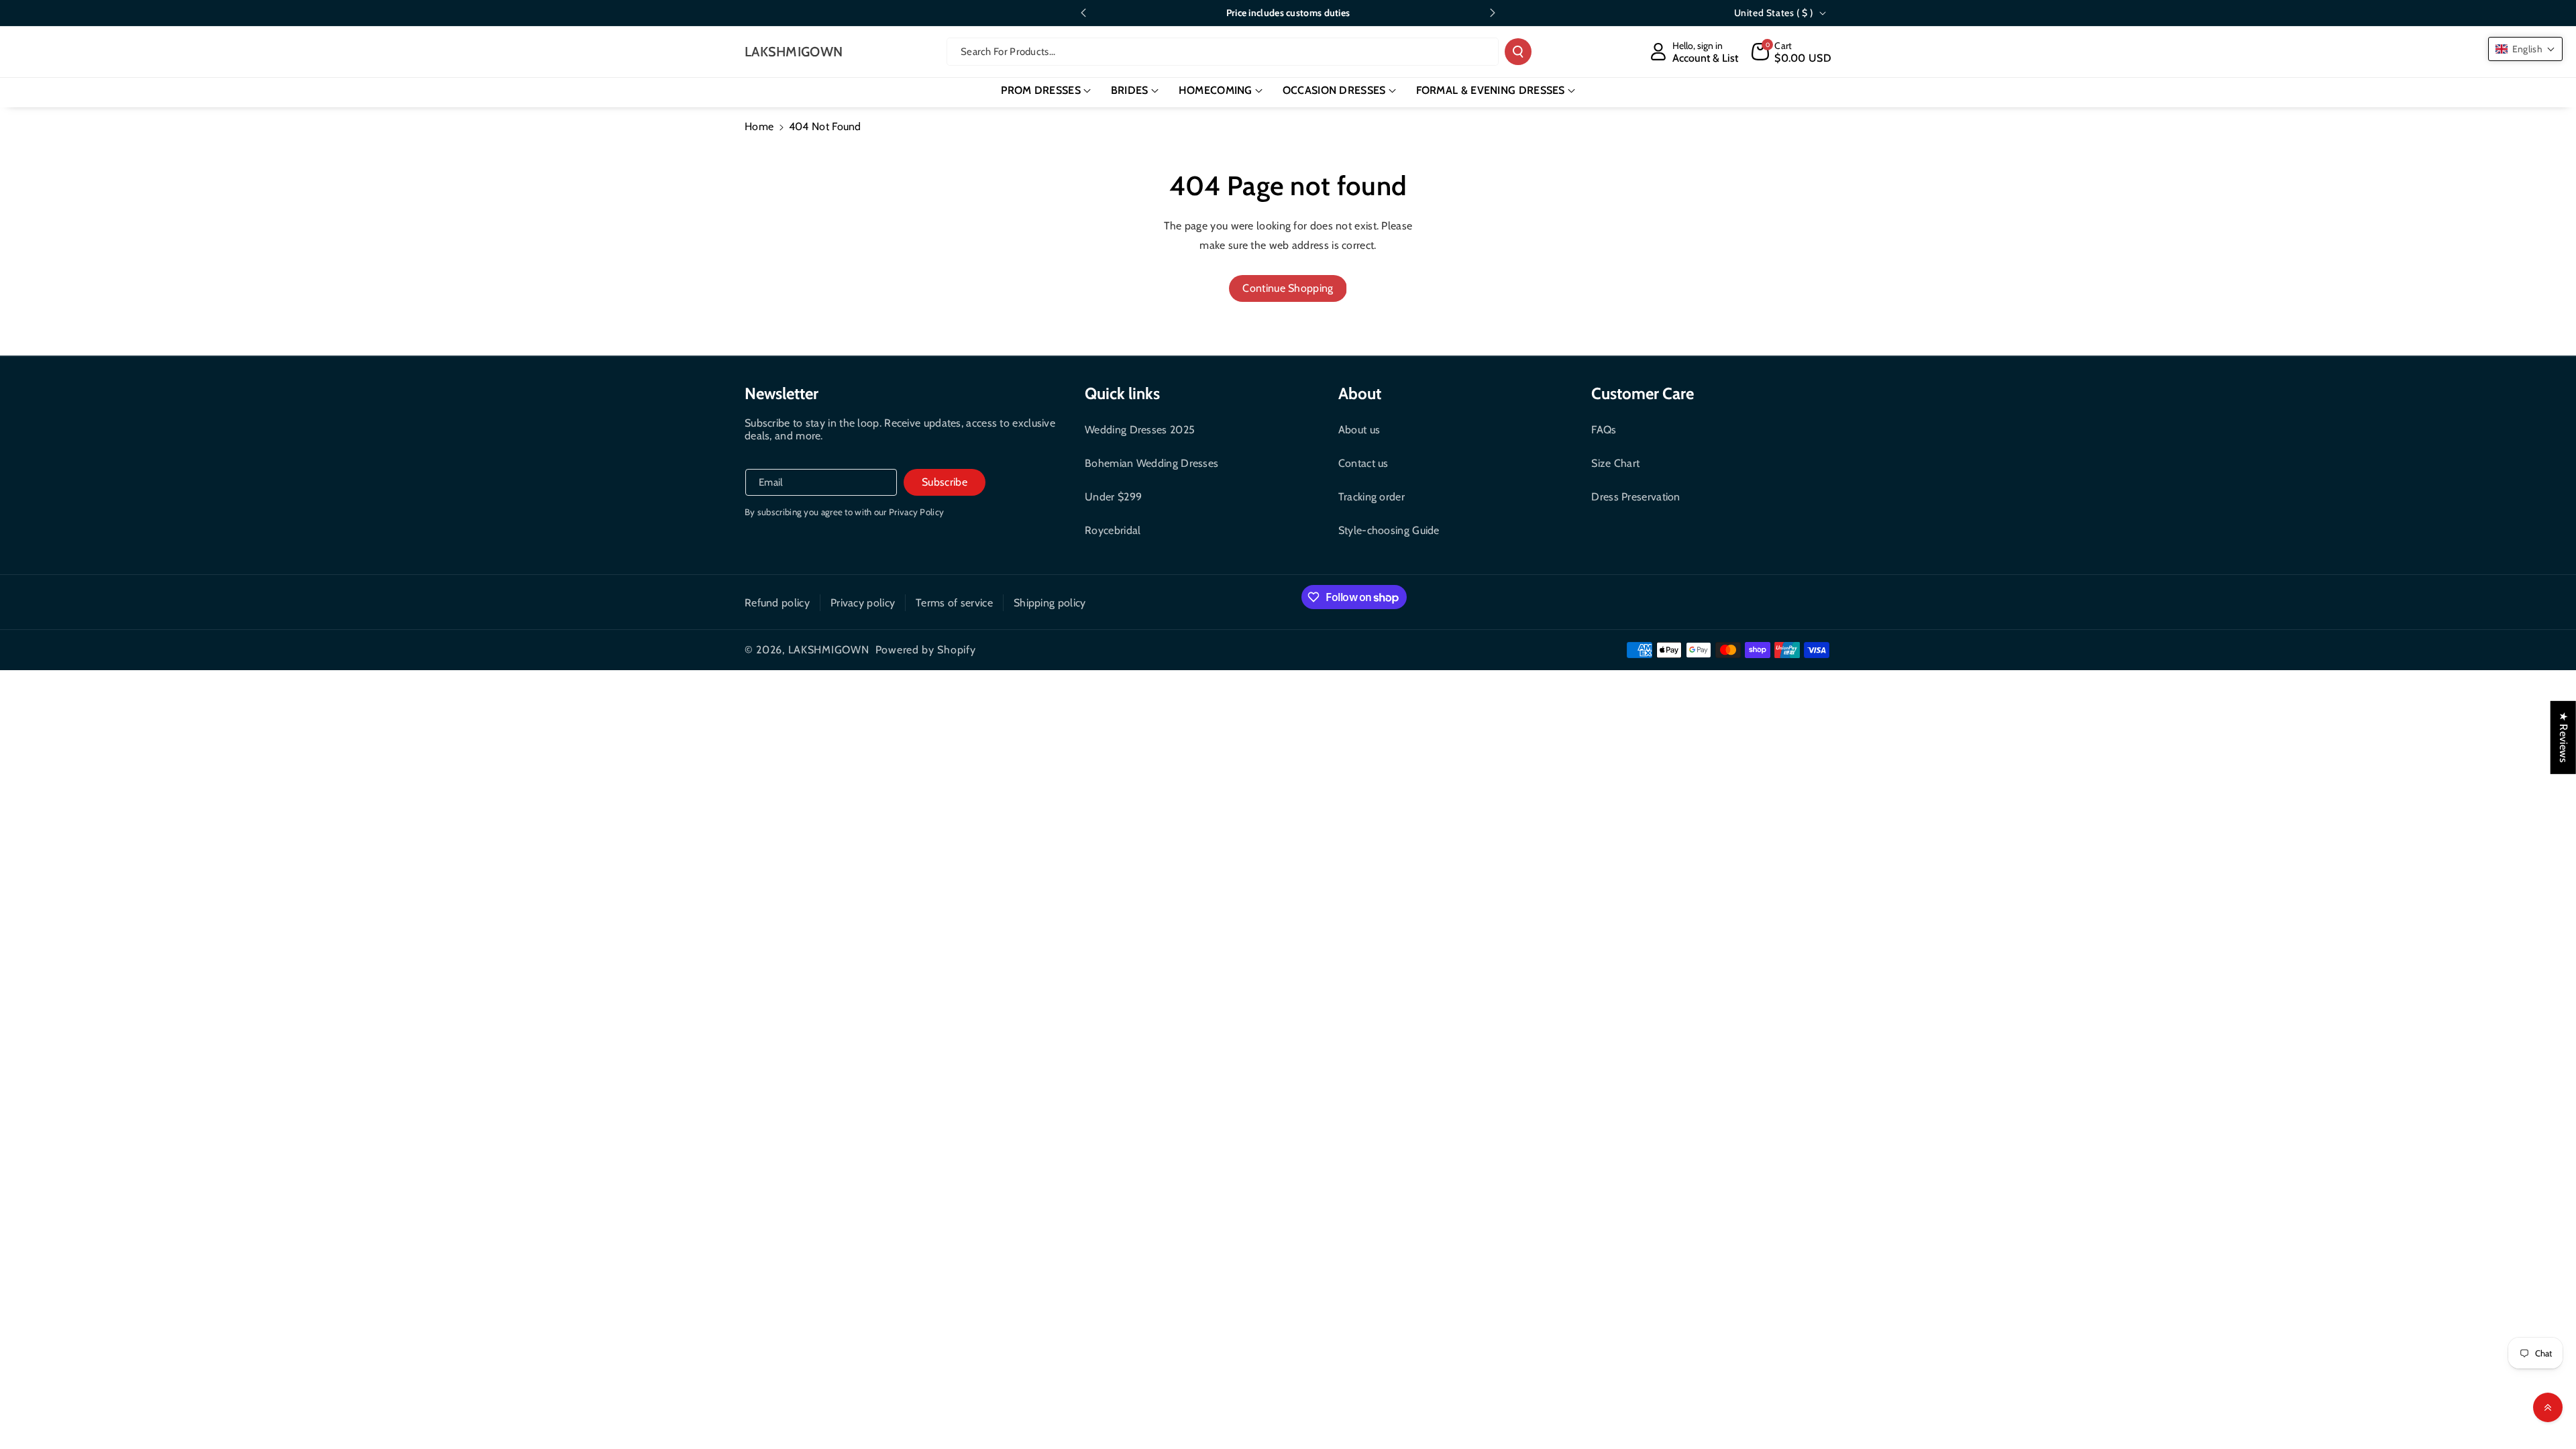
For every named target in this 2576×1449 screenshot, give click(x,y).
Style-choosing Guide (1389, 530)
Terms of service (954, 603)
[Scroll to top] (2548, 1407)
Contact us (1363, 463)
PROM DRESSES (1041, 90)
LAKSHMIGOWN (829, 650)
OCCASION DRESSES (1334, 90)
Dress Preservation (1635, 497)
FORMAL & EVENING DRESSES (1491, 90)
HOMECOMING (1216, 90)
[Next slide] (1493, 13)
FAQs (1604, 430)
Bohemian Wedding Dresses (1151, 463)
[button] (1791, 52)
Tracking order (1372, 497)
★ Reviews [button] (2564, 738)
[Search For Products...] (1518, 52)
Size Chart (1615, 463)
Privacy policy (863, 603)
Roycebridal (1113, 530)
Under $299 (1113, 497)
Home (759, 126)
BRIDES (1130, 90)
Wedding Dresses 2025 (1140, 430)
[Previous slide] (1083, 13)
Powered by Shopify (926, 650)
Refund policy (777, 603)
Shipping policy (1050, 603)
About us (1359, 430)
